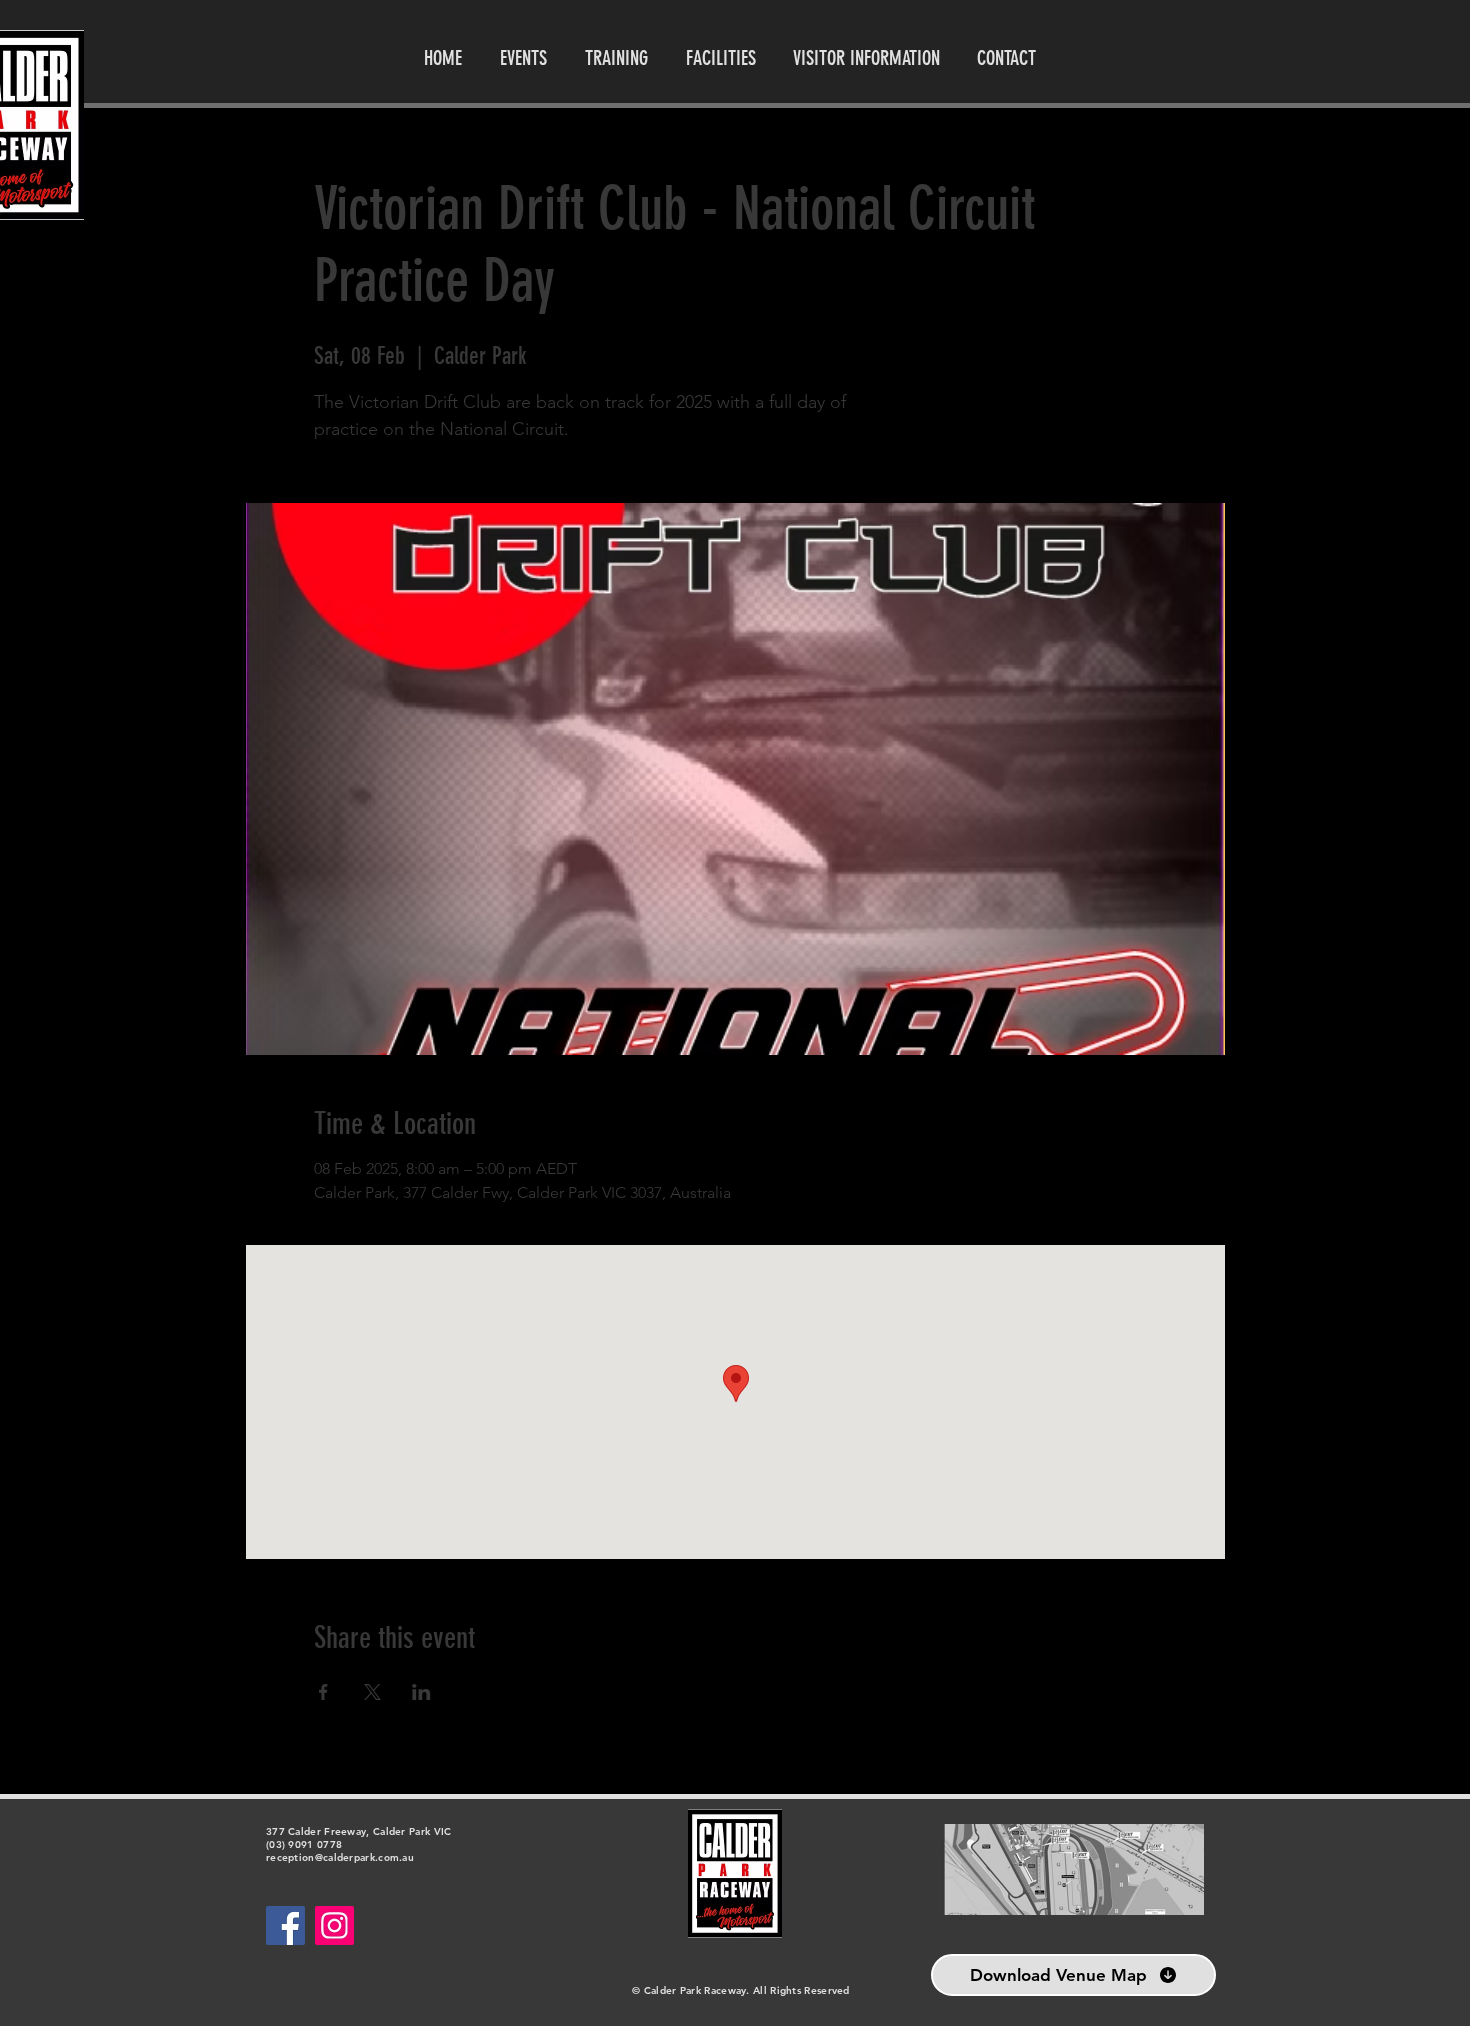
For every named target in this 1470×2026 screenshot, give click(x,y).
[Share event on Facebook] (323, 1692)
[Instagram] (334, 1925)
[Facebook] (285, 1925)
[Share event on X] (372, 1692)
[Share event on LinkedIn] (421, 1692)
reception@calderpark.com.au (340, 1857)
